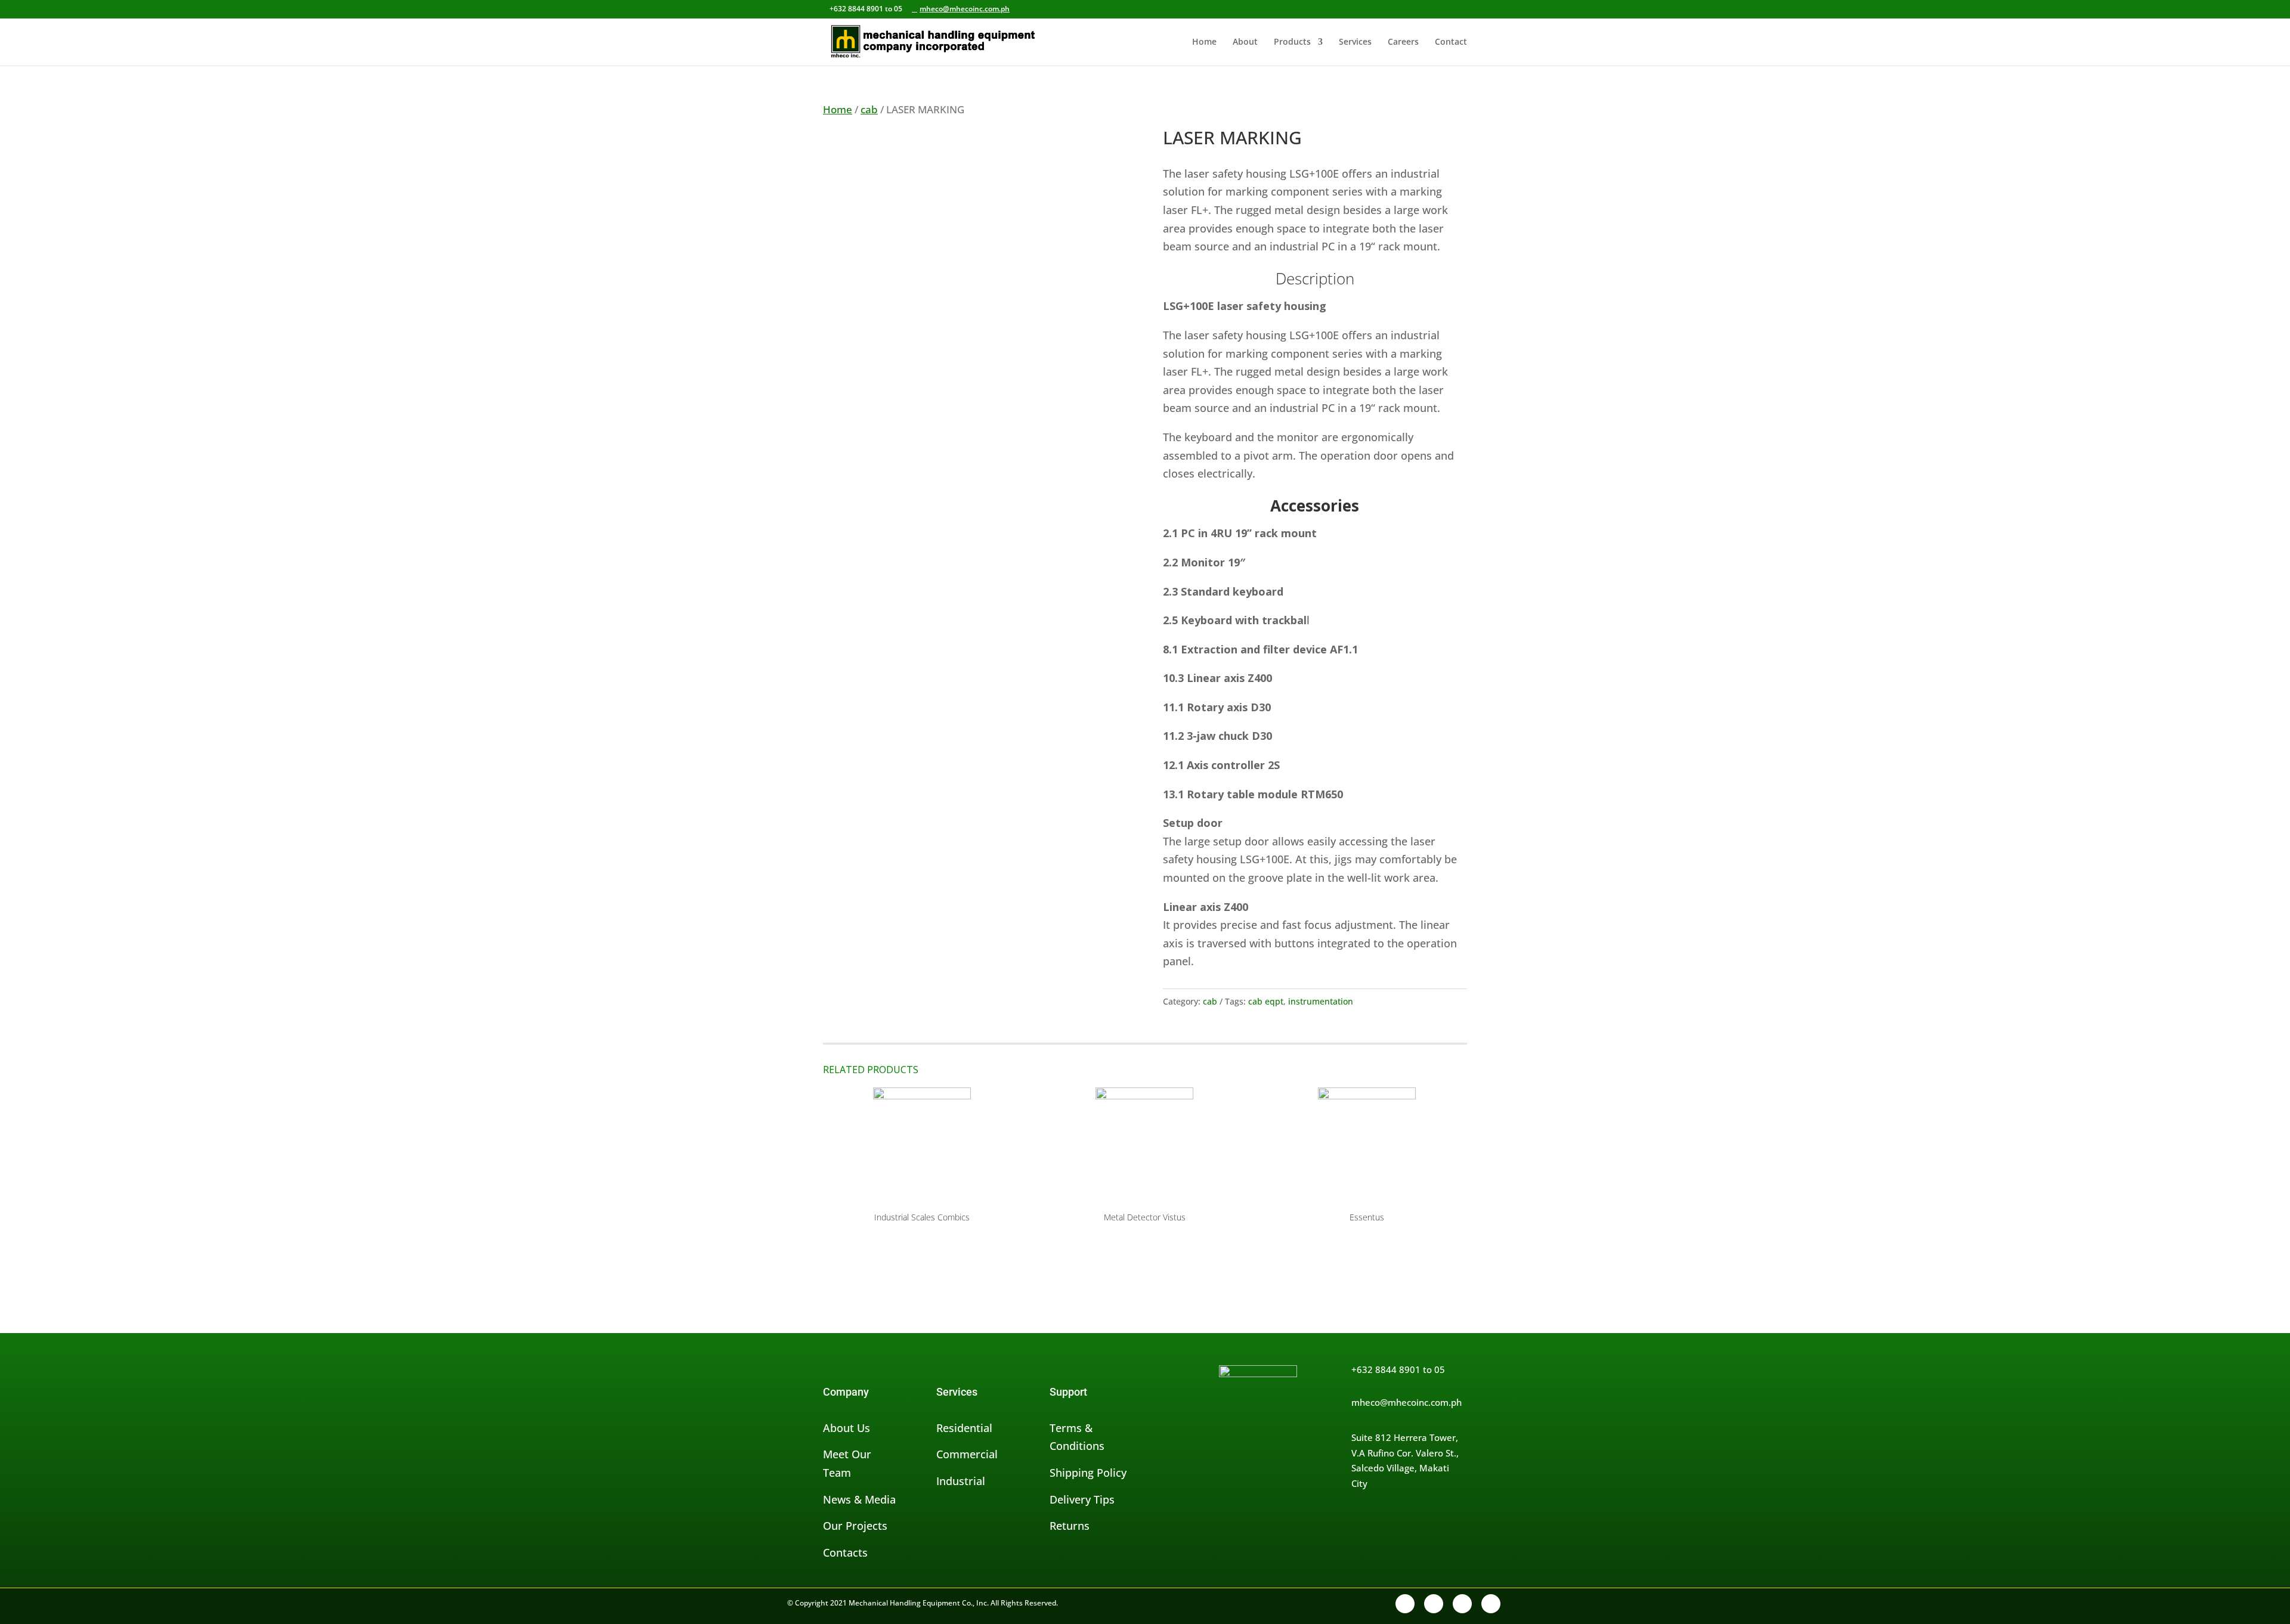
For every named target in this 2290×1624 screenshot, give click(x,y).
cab (869, 109)
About (1245, 42)
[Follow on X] (1434, 1604)
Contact (1451, 42)
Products (1292, 42)
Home (1204, 42)
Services (1355, 42)
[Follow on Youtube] (1491, 1604)
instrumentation (1321, 1001)
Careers (1403, 42)
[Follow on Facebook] (1405, 1604)
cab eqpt (1266, 1001)
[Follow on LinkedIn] (1462, 1604)
